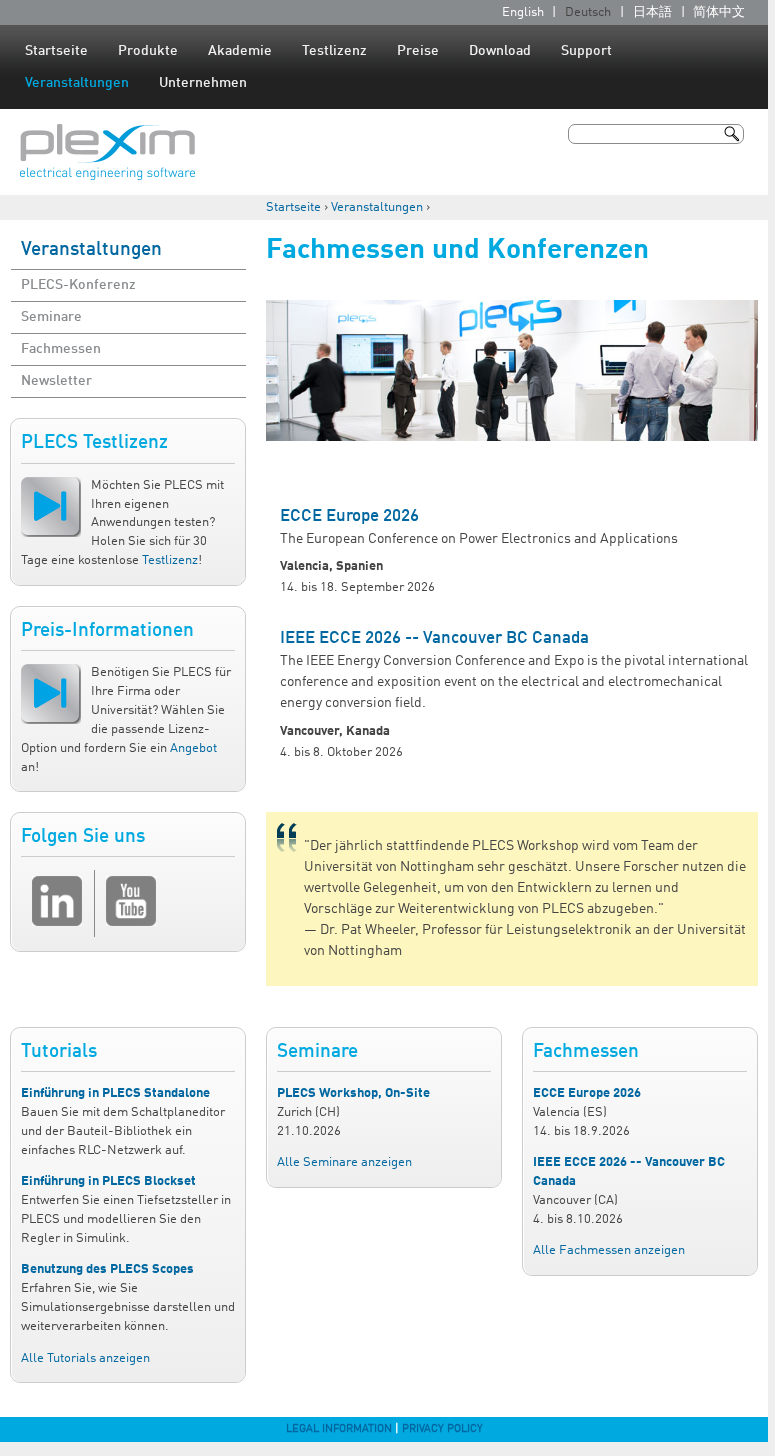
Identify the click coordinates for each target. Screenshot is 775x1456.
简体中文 (719, 12)
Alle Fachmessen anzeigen (609, 1250)
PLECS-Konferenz (78, 285)
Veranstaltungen (77, 83)
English (523, 12)
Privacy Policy (442, 1429)
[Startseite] (107, 152)
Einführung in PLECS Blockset (108, 1181)
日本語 (652, 12)
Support (586, 51)
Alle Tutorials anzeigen (85, 1358)
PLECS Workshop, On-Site (353, 1093)
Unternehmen (203, 83)
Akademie (240, 51)
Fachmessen (61, 349)
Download (500, 51)
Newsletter (56, 381)
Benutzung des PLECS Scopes (107, 1269)
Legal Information (339, 1429)
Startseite (56, 51)
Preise (418, 51)
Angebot (193, 748)
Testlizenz (334, 51)
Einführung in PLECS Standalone (115, 1093)
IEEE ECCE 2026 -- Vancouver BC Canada (434, 638)
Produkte (148, 51)
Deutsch (588, 12)
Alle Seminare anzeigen (344, 1162)
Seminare (51, 317)
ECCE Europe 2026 (349, 516)
